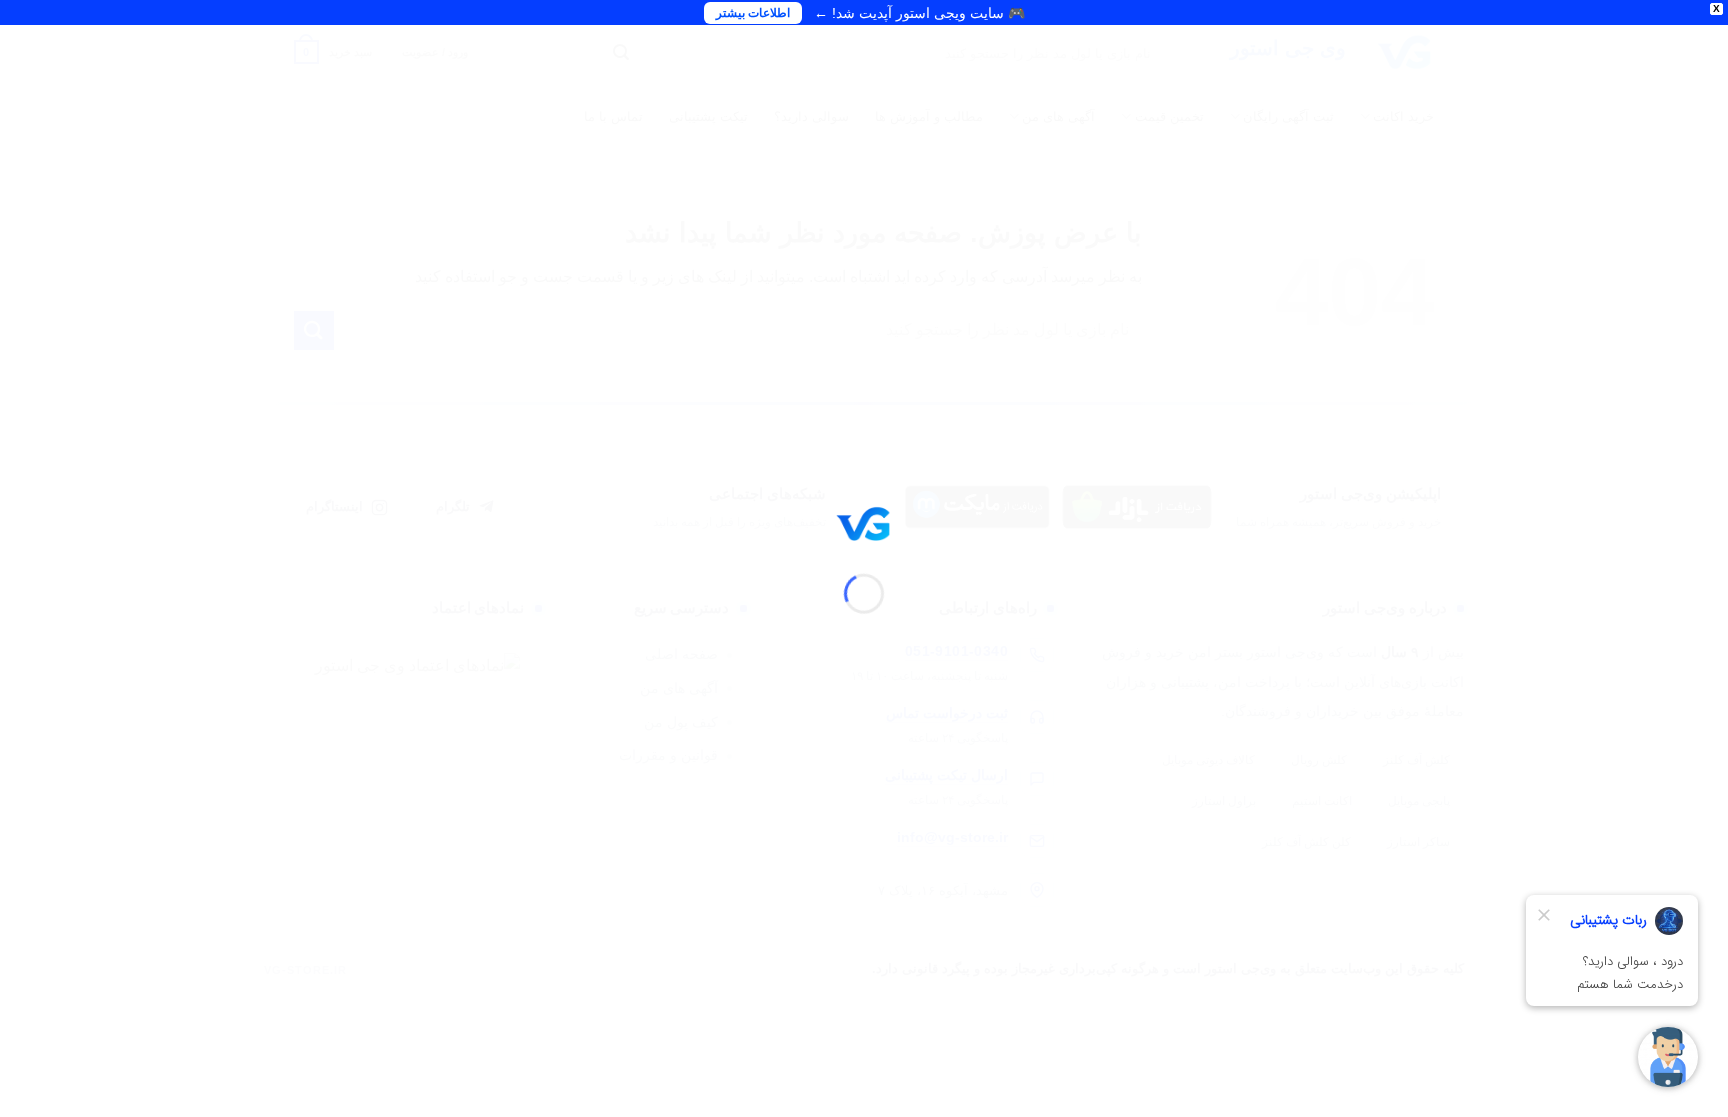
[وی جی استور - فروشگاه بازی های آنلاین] (864, 522)
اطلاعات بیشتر (753, 13)
